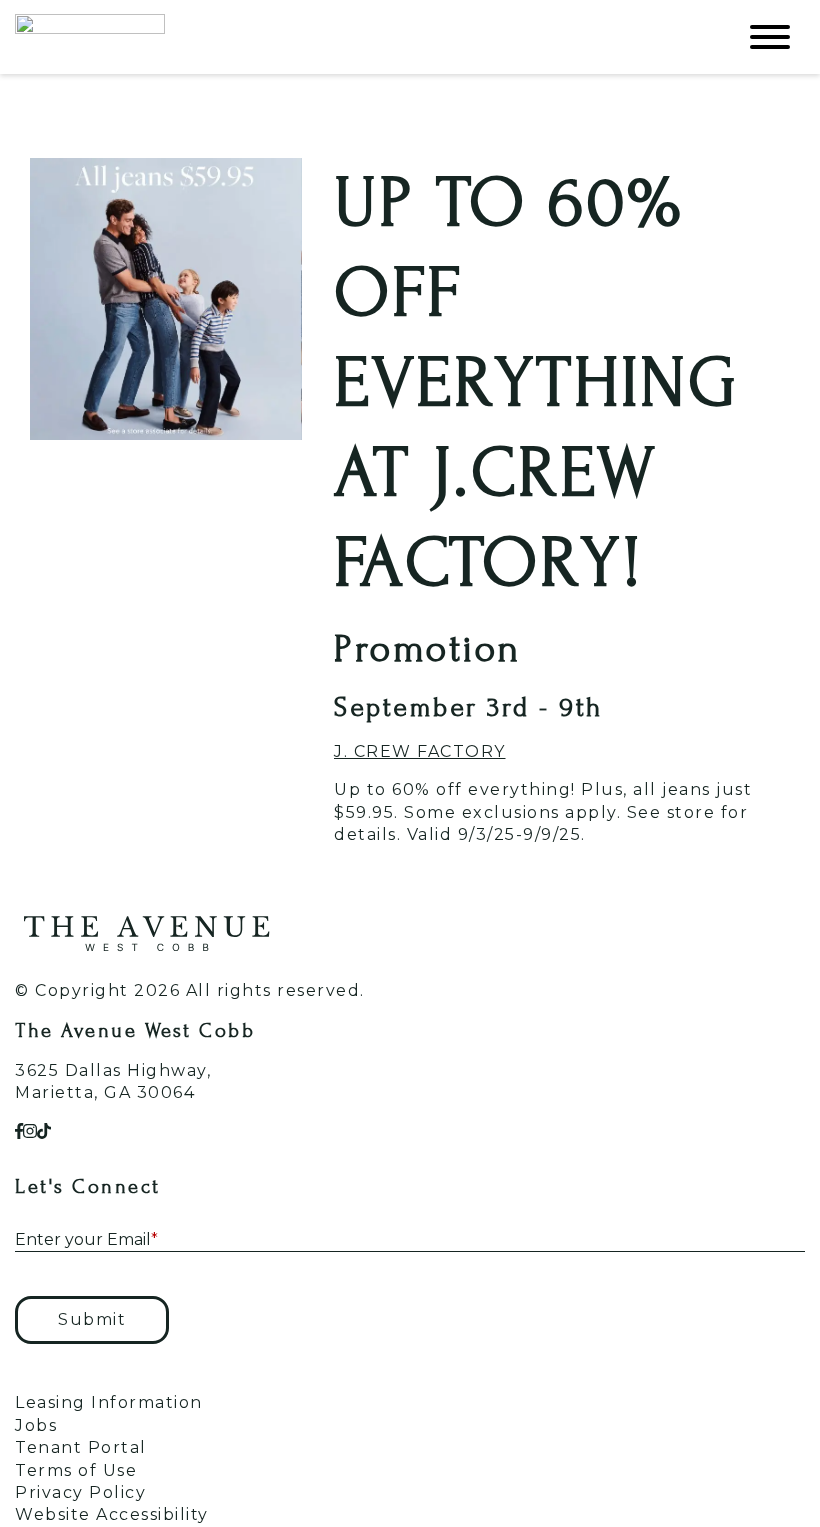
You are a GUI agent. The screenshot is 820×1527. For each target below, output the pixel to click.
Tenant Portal (81, 1447)
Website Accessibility (112, 1514)
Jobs (36, 1425)
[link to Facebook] (19, 1131)
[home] (360, 37)
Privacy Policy (80, 1492)
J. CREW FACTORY (420, 751)
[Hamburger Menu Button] (770, 37)
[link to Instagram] (30, 1131)
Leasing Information (109, 1402)
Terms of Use (76, 1470)
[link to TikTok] (44, 1131)
